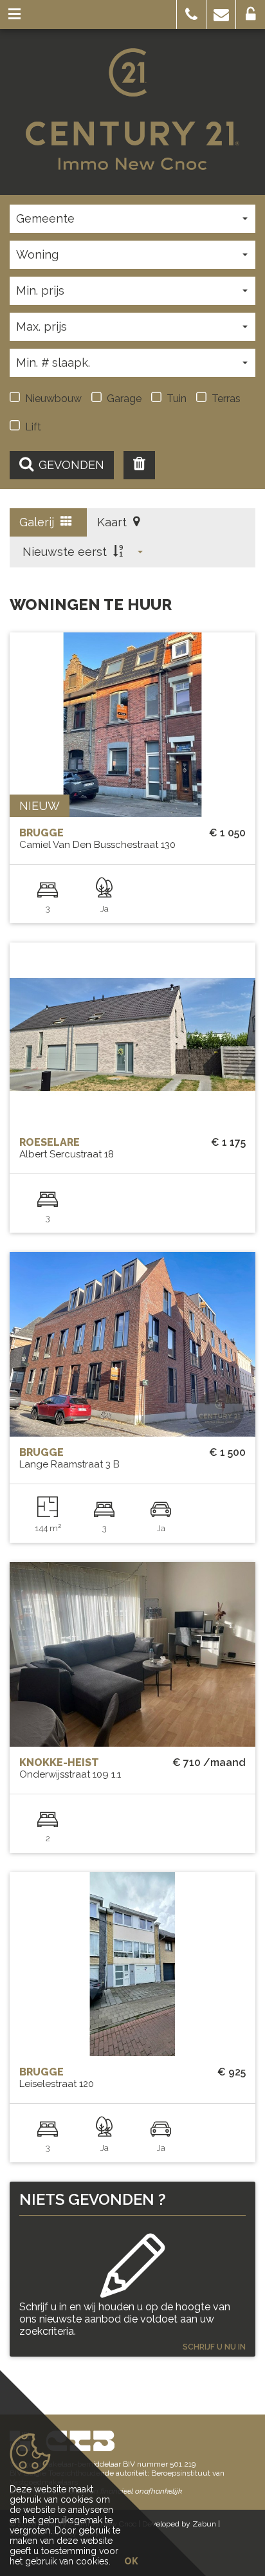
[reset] (139, 465)
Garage (124, 399)
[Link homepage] (132, 109)
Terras (226, 399)
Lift (33, 427)
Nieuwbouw (53, 399)
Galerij (38, 522)
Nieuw (40, 806)
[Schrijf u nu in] (132, 2258)
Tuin (177, 399)
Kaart (114, 522)
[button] (191, 14)
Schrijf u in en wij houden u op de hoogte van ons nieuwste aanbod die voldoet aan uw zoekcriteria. (125, 2319)
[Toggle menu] (14, 14)
